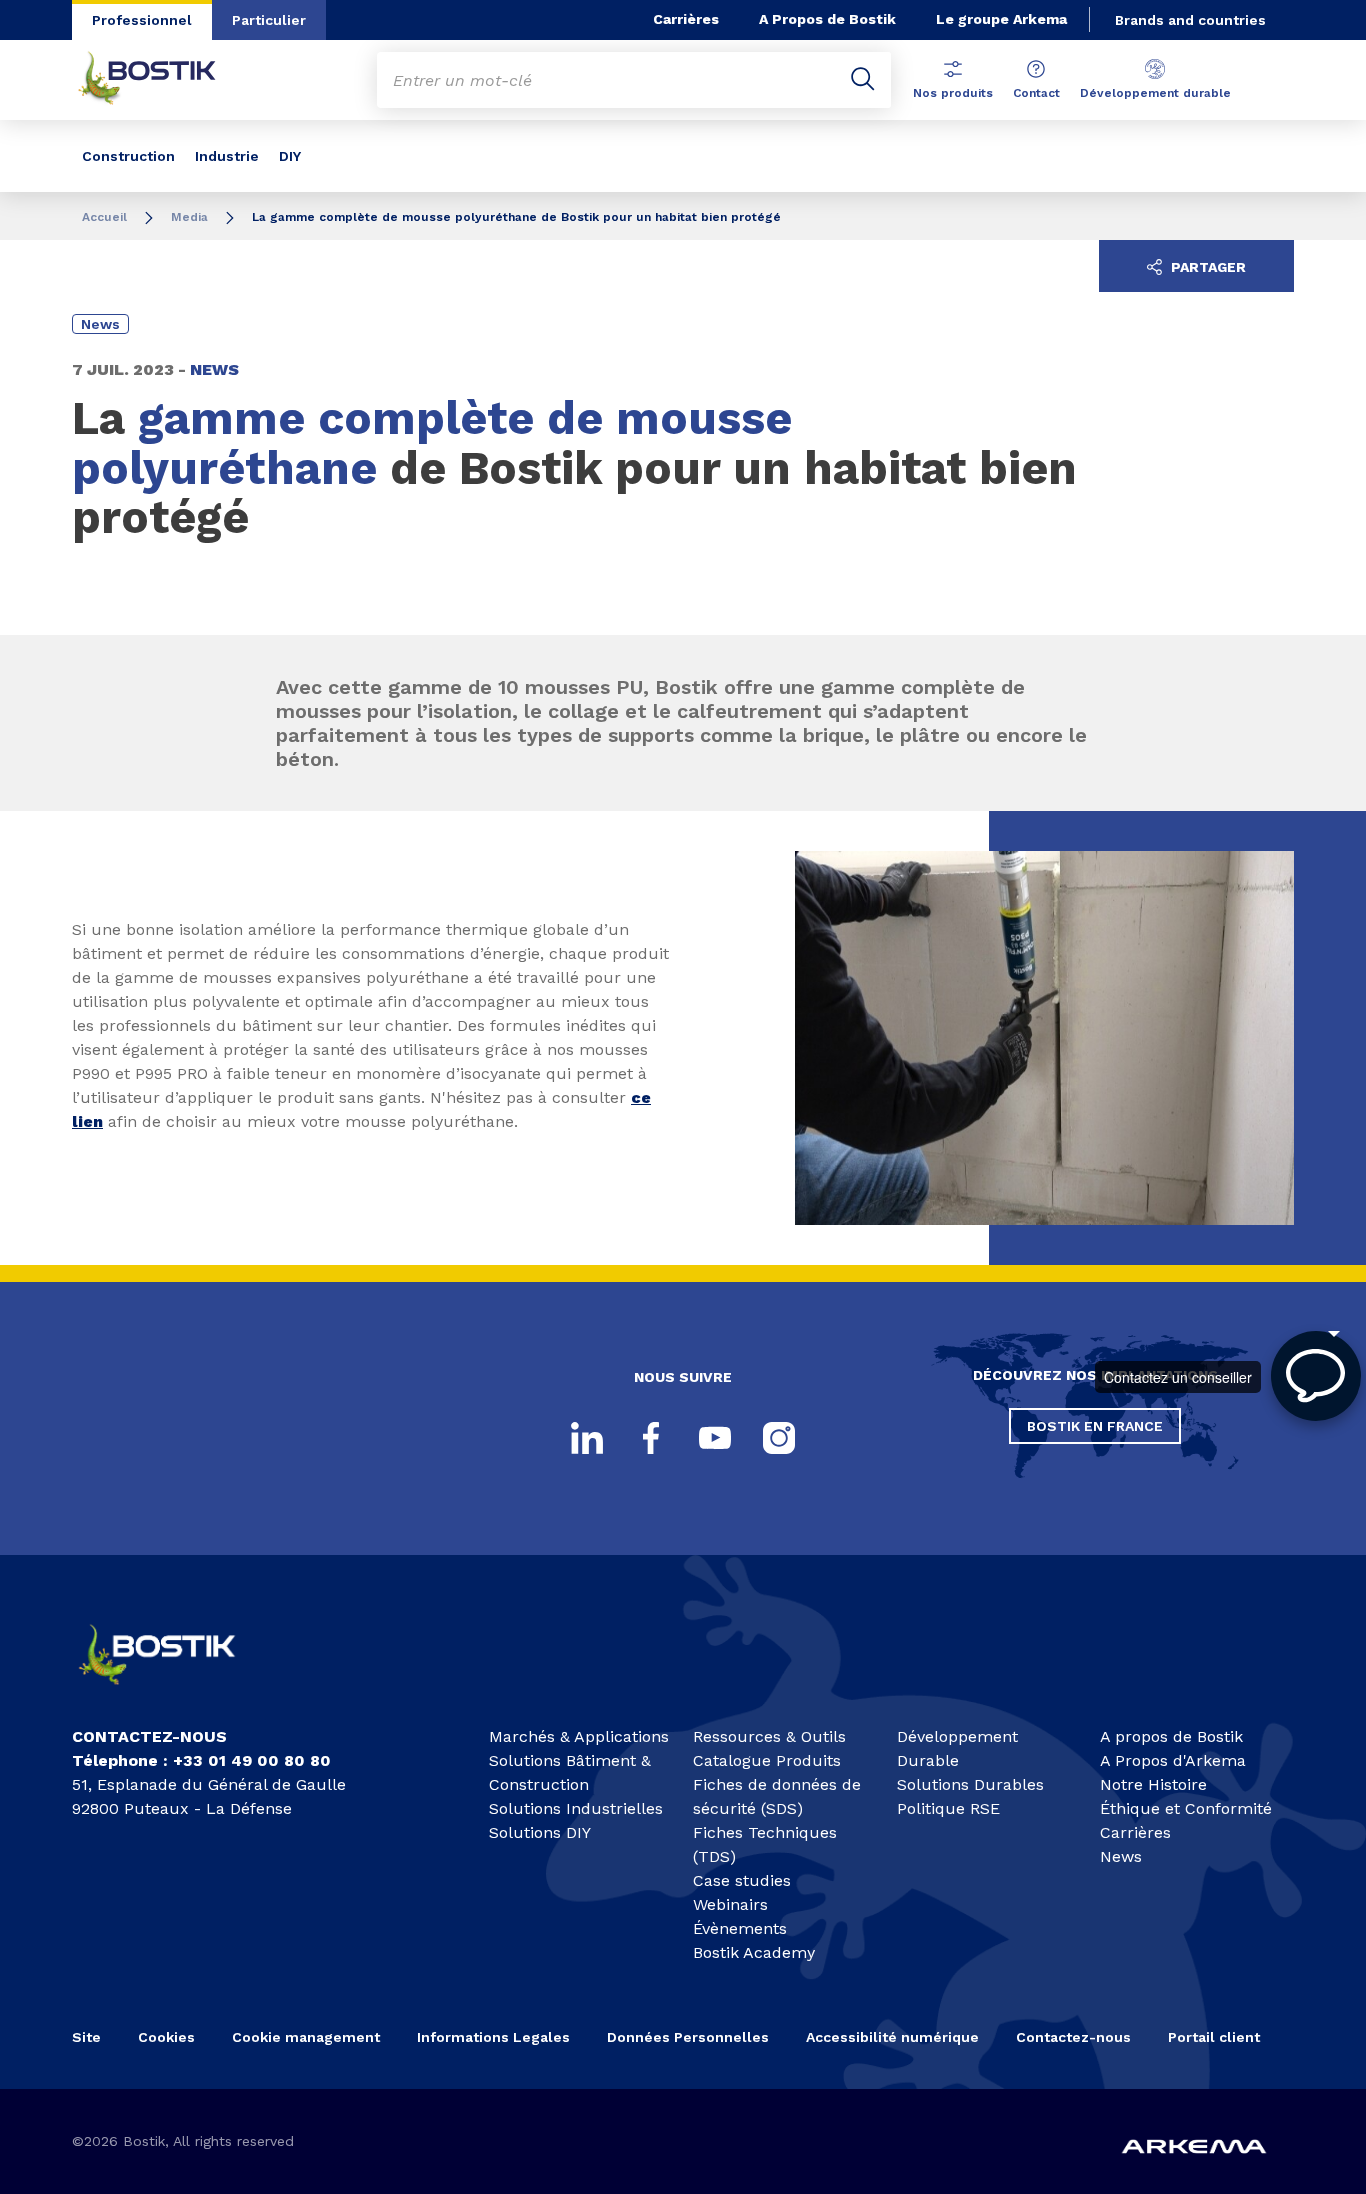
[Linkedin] (587, 1438)
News (1121, 1856)
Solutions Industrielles (576, 1808)
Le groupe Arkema (1001, 19)
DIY (290, 156)
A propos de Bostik (1171, 1736)
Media (189, 217)
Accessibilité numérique (892, 2037)
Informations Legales (493, 2037)
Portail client (1214, 2037)
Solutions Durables (970, 1784)
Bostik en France (1095, 1426)
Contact (1036, 93)
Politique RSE (948, 1808)
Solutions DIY (540, 1832)
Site (86, 2037)
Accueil (104, 217)
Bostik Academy (754, 1952)
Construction (128, 156)
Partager (1206, 267)
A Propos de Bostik (827, 19)
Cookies (166, 2037)
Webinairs (730, 1904)
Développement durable (1155, 93)
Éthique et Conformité (1186, 1808)
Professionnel (142, 20)
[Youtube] (715, 1438)
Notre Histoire (1153, 1784)
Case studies (742, 1880)
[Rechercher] (863, 80)
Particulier (269, 20)
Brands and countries (1190, 20)
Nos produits (953, 93)
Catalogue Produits (767, 1760)
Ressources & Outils (769, 1736)
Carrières (686, 19)
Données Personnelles (688, 2037)
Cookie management (306, 2037)
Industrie (227, 156)
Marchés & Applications (579, 1736)
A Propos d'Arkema (1173, 1760)
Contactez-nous (1073, 2037)
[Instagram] (779, 1438)
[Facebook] (651, 1438)
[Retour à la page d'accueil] (162, 80)
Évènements (740, 1928)
